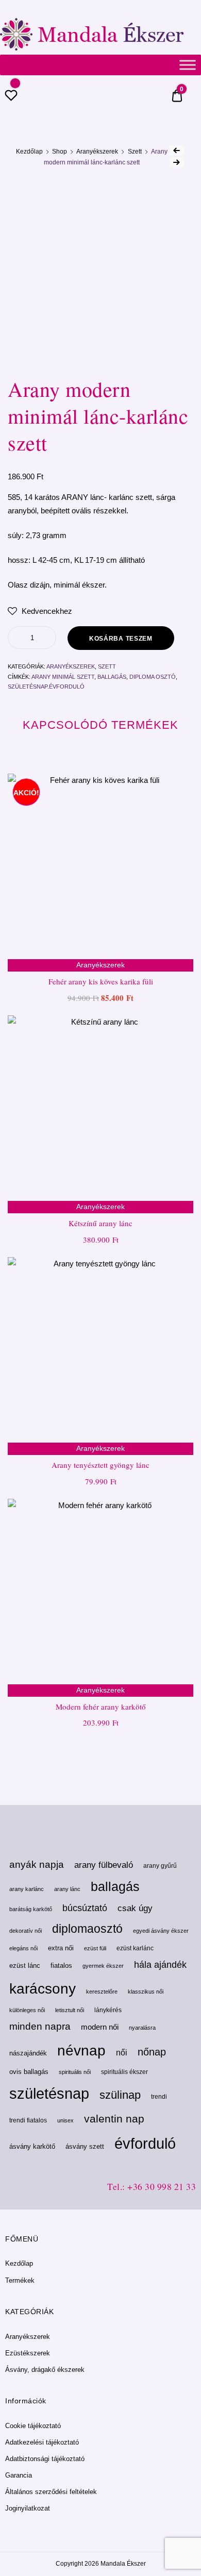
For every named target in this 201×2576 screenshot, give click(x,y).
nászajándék (28, 2053)
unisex (65, 2120)
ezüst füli (95, 1948)
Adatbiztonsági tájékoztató (45, 2459)
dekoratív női (26, 1931)
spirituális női (75, 2072)
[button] (40, 611)
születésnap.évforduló (46, 687)
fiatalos (61, 1966)
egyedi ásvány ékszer (161, 1931)
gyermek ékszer (103, 1966)
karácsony (43, 1988)
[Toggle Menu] (188, 65)
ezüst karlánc (135, 1948)
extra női (61, 1948)
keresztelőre (102, 1992)
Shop (60, 152)
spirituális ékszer (124, 2072)
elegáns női (23, 1948)
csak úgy (135, 1908)
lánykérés (108, 2010)
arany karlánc (27, 1889)
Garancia (19, 2475)
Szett (135, 152)
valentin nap (114, 2119)
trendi (159, 2097)
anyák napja (37, 1864)
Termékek (20, 2280)
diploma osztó (153, 677)
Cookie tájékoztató (33, 2426)
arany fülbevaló (104, 1865)
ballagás (112, 677)
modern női (100, 2027)
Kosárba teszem (121, 639)
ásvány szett (85, 2146)
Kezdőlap (29, 152)
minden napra (40, 2026)
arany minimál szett (63, 677)
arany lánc (67, 1889)
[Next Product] (177, 162)
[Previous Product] (177, 150)
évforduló (145, 2144)
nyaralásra (142, 2028)
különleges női (27, 2010)
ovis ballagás (29, 2072)
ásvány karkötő (32, 2146)
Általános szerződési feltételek (51, 2492)
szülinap (120, 2095)
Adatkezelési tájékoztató (42, 2442)
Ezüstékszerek (28, 2353)
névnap (81, 2051)
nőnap (152, 2052)
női (122, 2052)
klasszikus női (146, 1992)
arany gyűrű (160, 1866)
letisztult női (70, 2010)
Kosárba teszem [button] (101, 1745)
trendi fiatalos (28, 2120)
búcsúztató (85, 1908)
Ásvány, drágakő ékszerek (45, 2370)
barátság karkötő (31, 1909)
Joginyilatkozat (28, 2508)
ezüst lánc (25, 1966)
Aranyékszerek (97, 152)
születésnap (49, 2093)
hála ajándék (160, 1965)
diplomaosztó (87, 1929)
